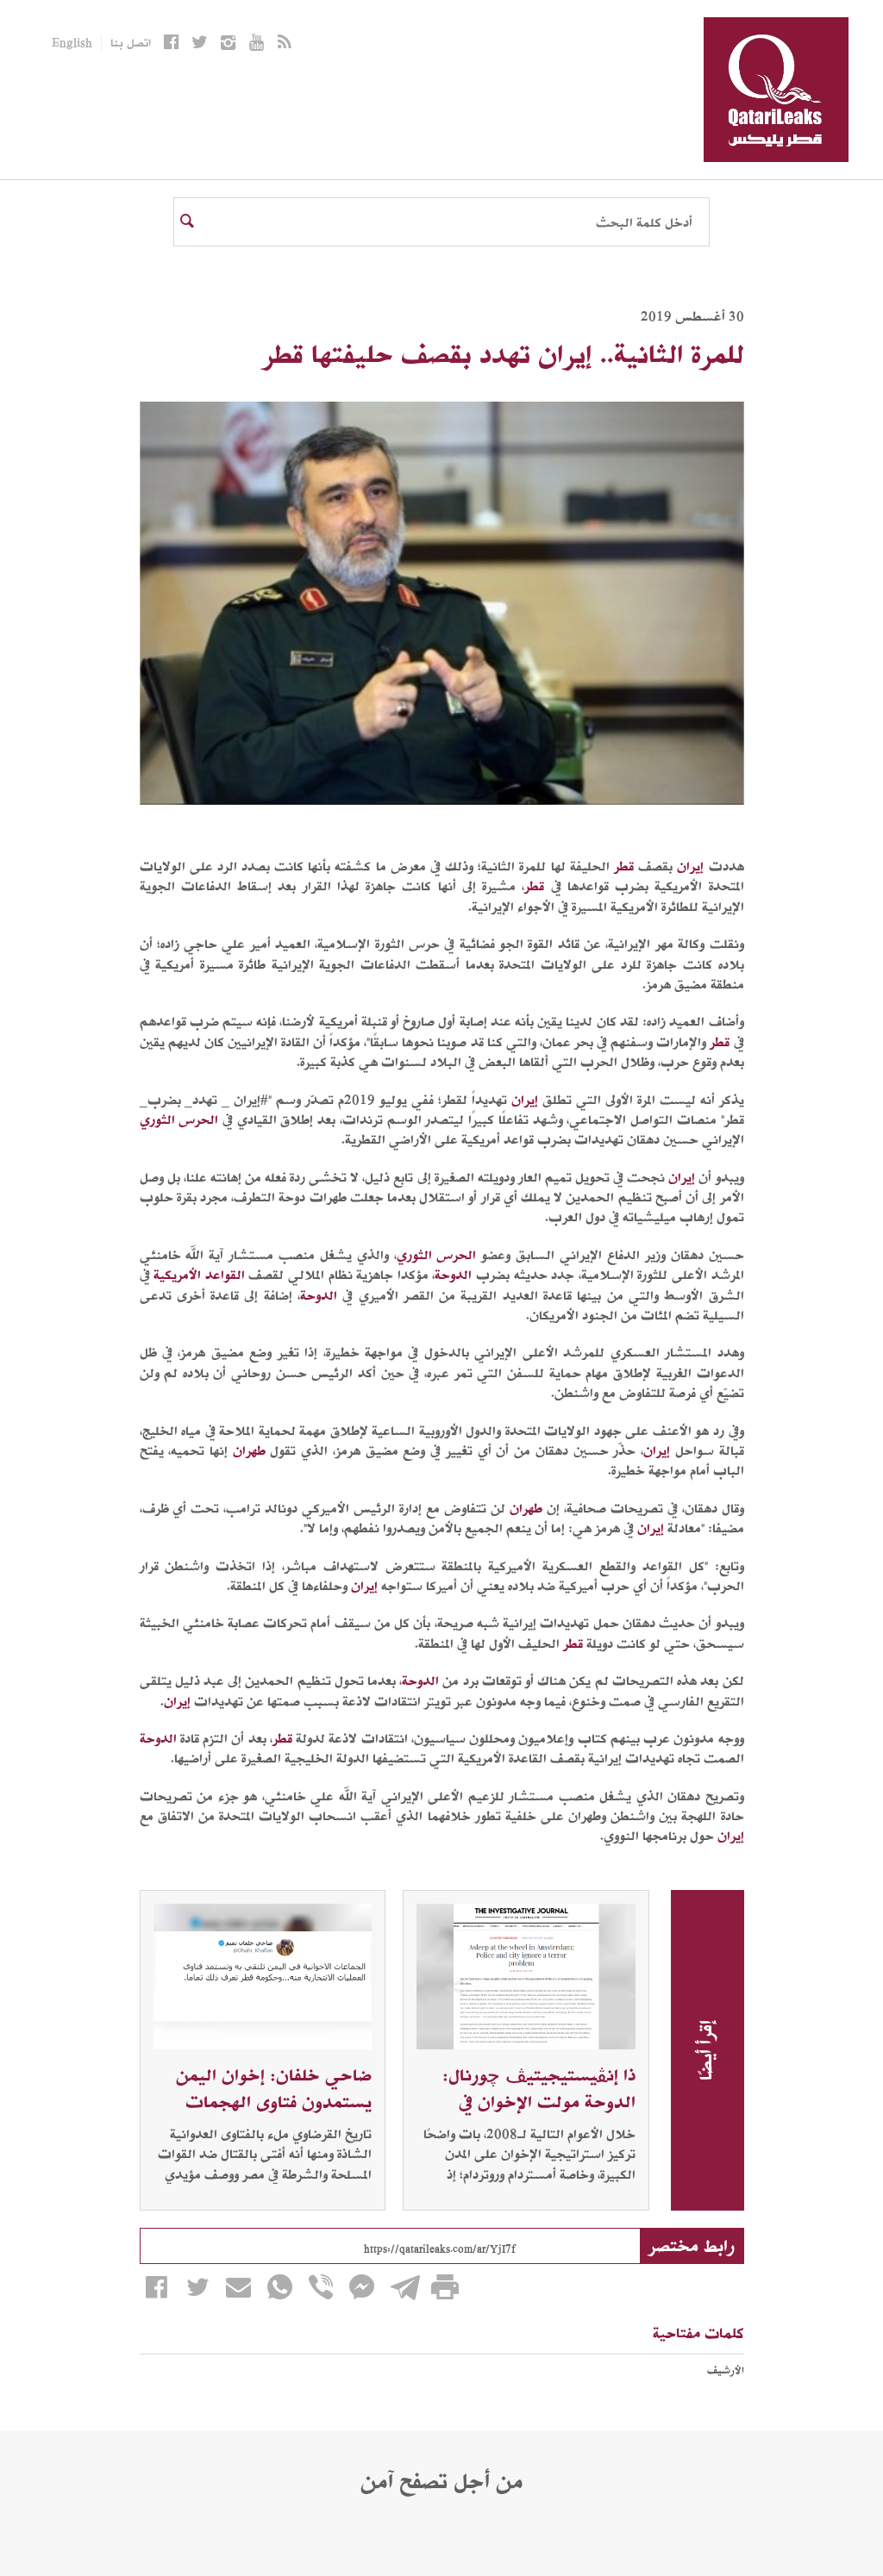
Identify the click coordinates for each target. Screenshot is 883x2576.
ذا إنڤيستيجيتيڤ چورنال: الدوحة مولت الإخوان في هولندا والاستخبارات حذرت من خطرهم (533, 2115)
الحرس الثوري (179, 1120)
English (72, 44)
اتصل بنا (131, 44)
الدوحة (453, 1275)
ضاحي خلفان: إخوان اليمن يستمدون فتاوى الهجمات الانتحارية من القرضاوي (274, 2102)
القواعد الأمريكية (199, 1275)
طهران (249, 1450)
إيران (690, 866)
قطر (624, 866)
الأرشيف (726, 2370)
